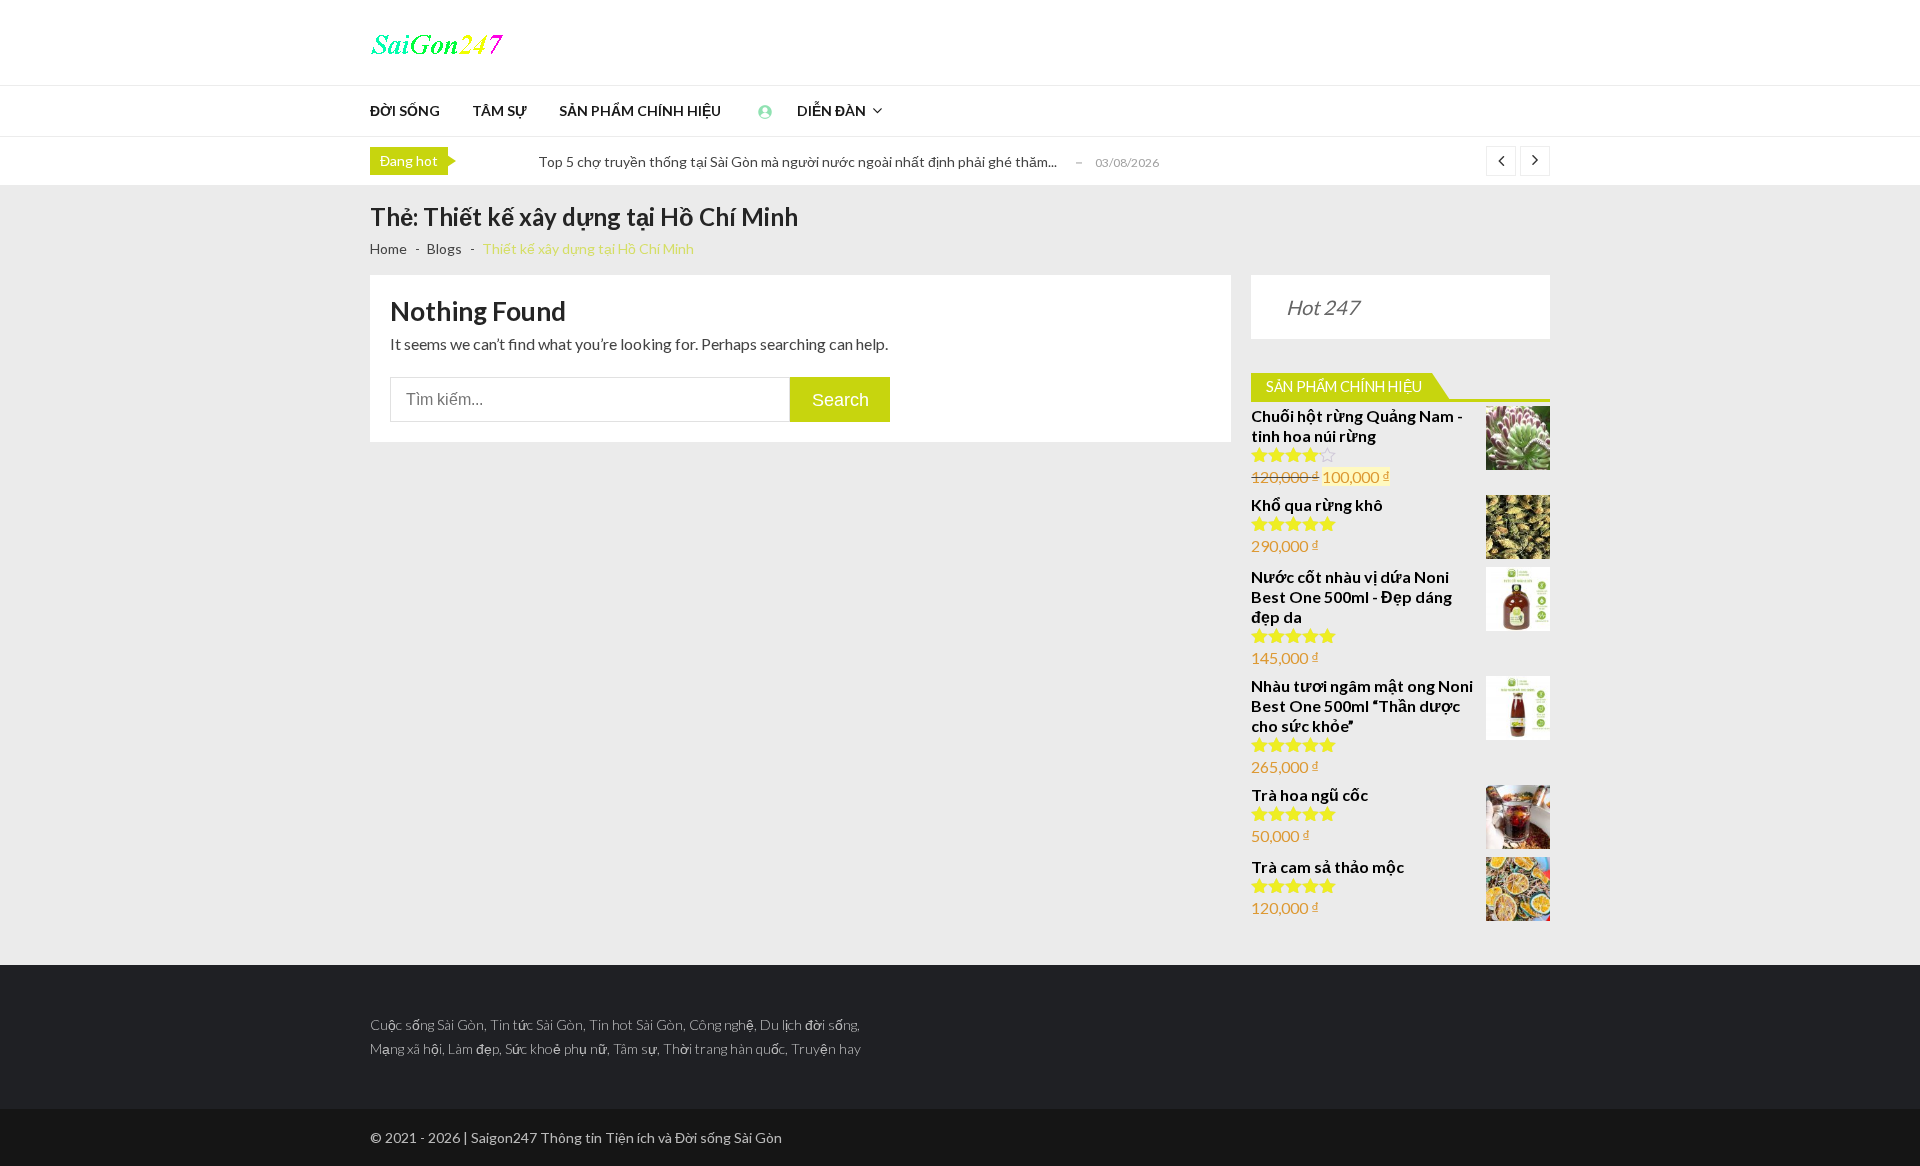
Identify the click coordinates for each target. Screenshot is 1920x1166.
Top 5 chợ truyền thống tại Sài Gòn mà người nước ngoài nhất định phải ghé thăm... (797, 161)
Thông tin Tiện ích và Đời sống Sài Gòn (661, 1137)
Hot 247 (1322, 307)
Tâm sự (499, 110)
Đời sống (405, 110)
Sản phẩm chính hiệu (640, 110)
